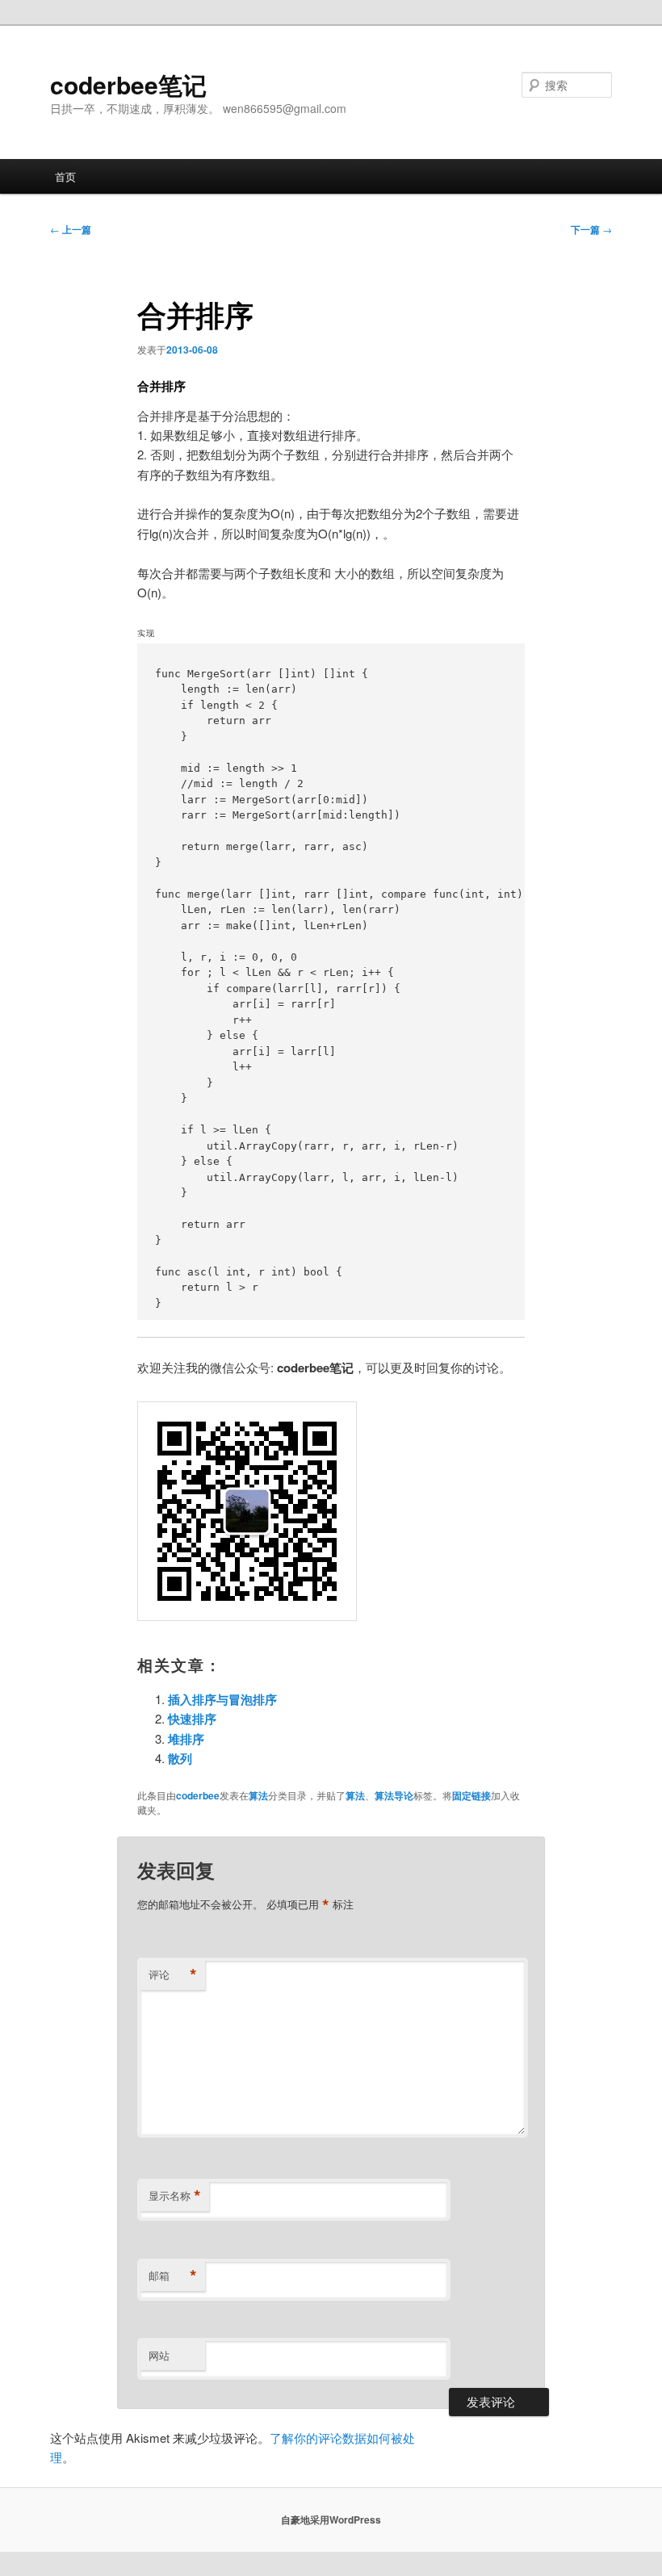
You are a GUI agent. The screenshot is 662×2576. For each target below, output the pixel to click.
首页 (65, 176)
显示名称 (175, 2196)
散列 (180, 1758)
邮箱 (173, 2276)
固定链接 (471, 1795)
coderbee (198, 1795)
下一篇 (591, 229)
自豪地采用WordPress (331, 2519)
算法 (258, 1795)
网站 (159, 2355)
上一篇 (71, 229)
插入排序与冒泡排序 (222, 1699)
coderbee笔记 (128, 84)
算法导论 (394, 1795)
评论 (173, 1975)
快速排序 (192, 1719)
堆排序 (186, 1739)
